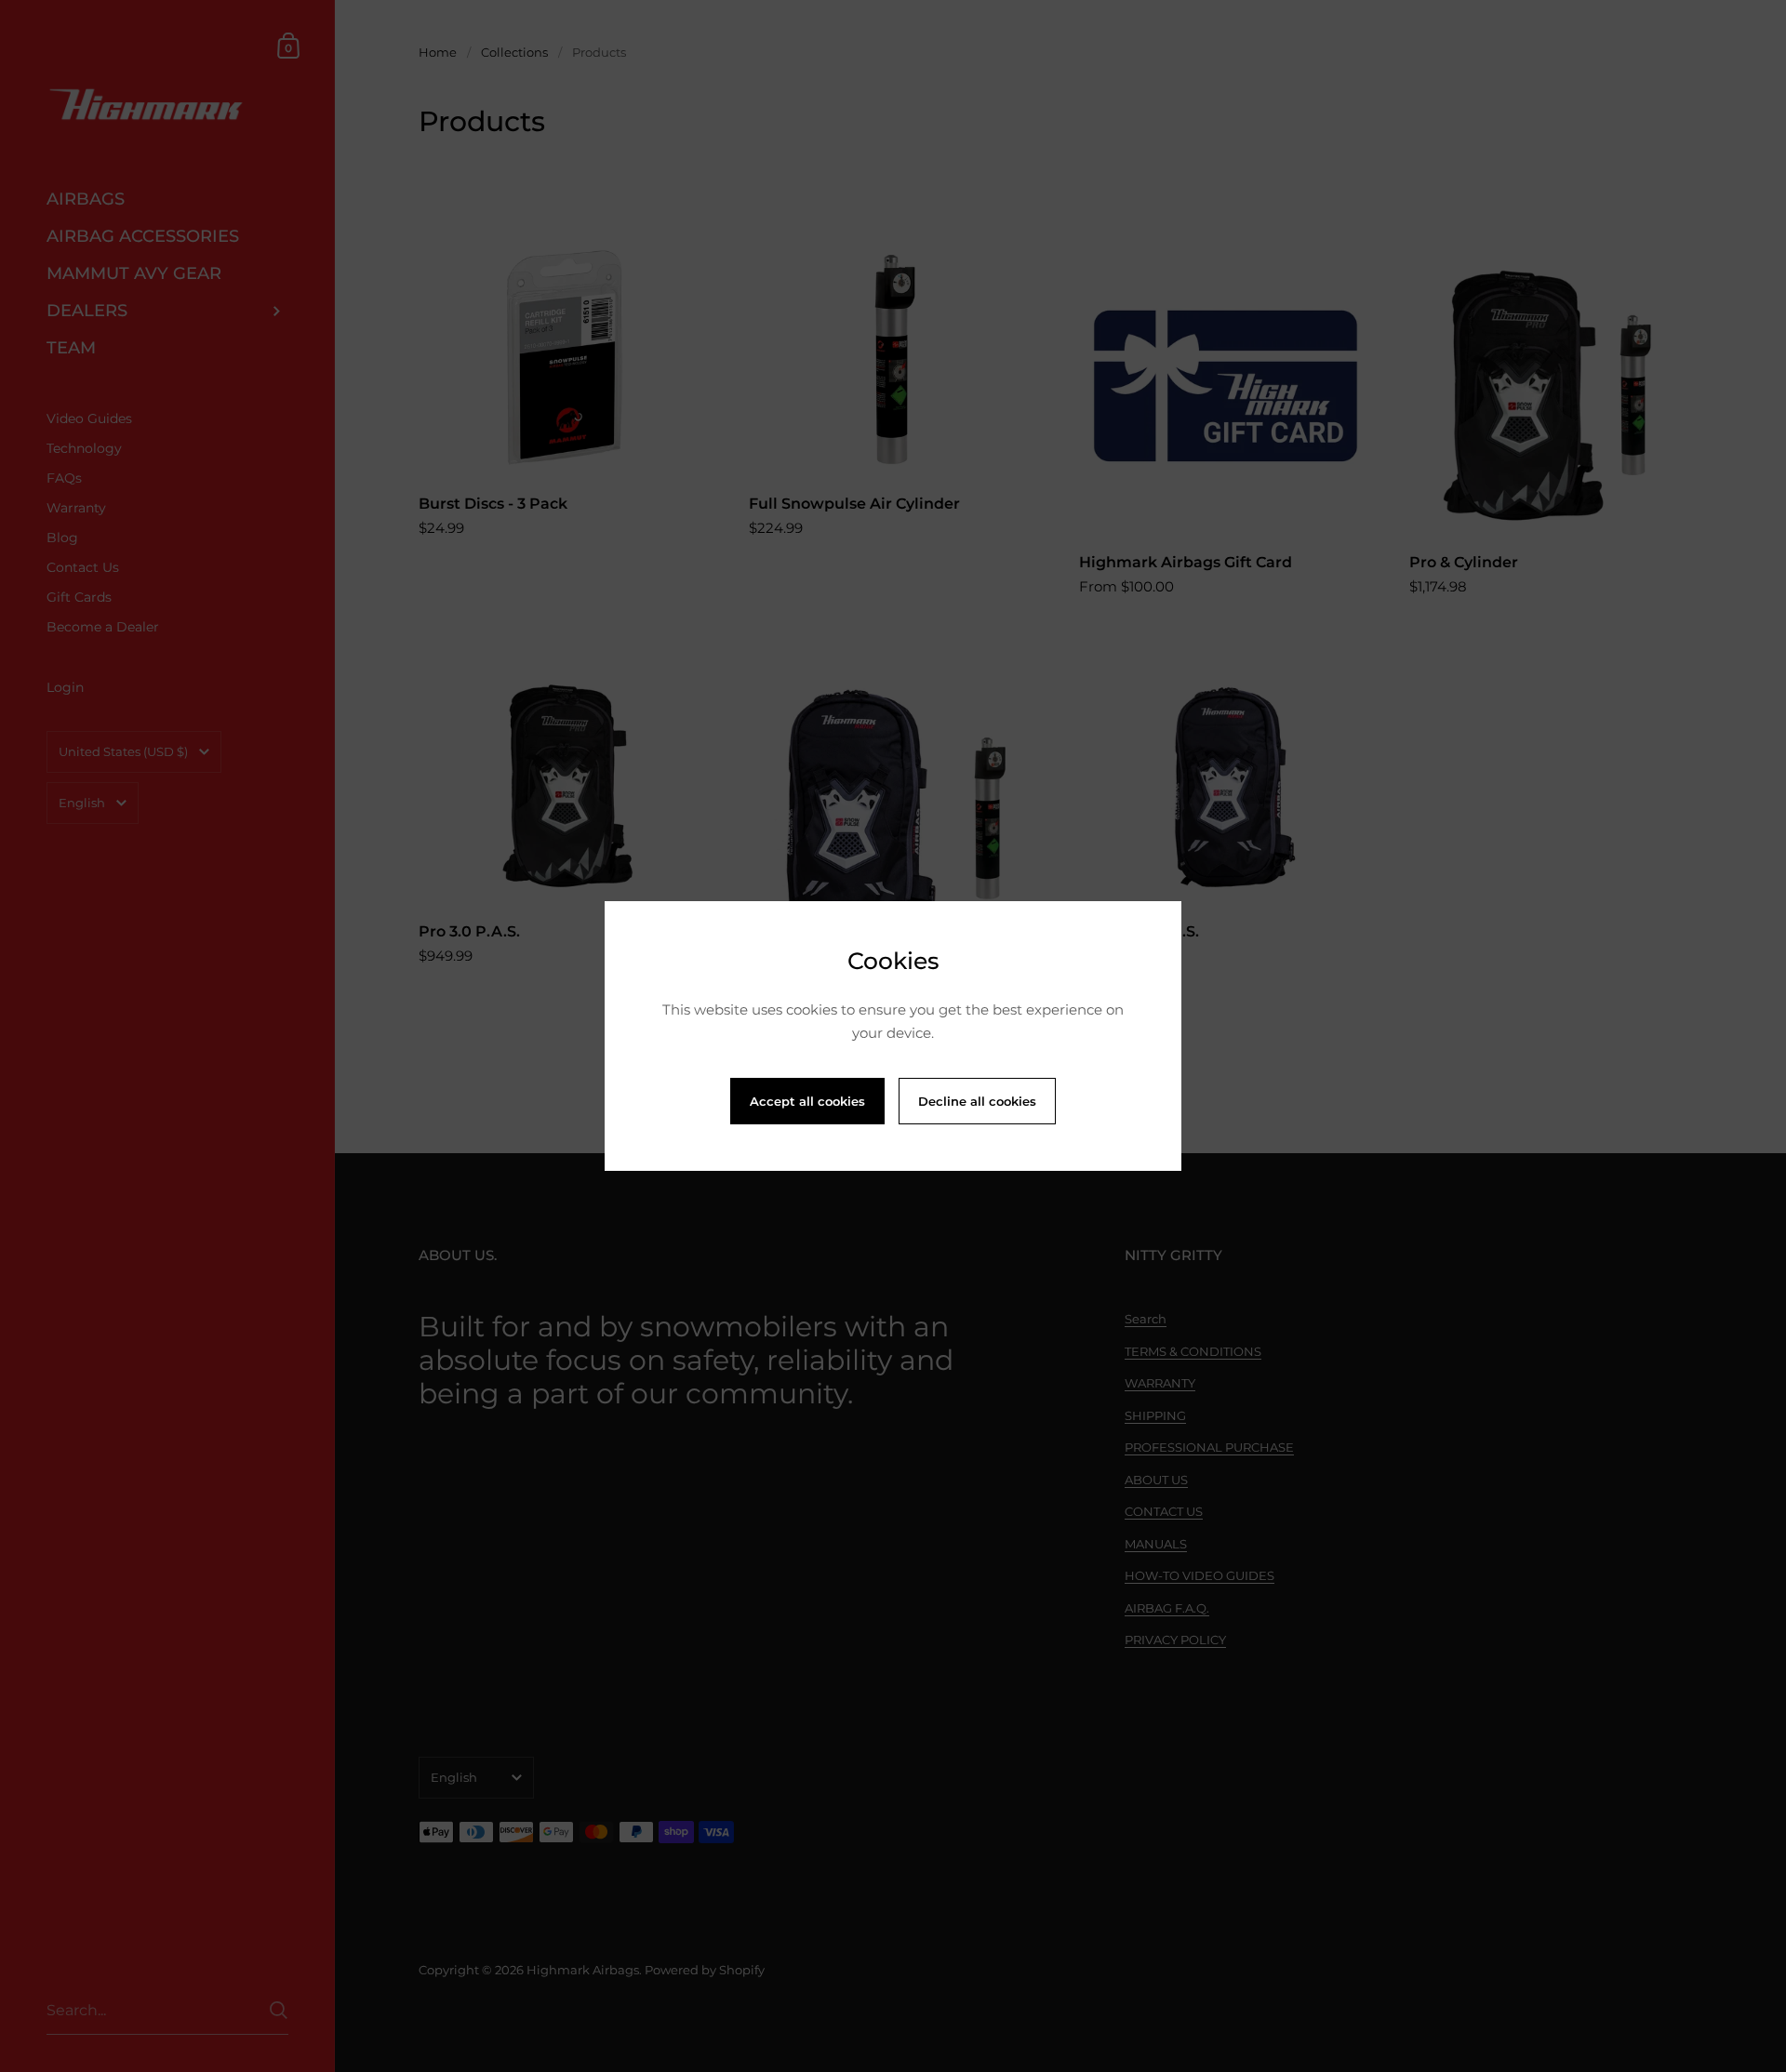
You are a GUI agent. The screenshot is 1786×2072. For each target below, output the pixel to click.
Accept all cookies (807, 1101)
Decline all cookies (977, 1101)
